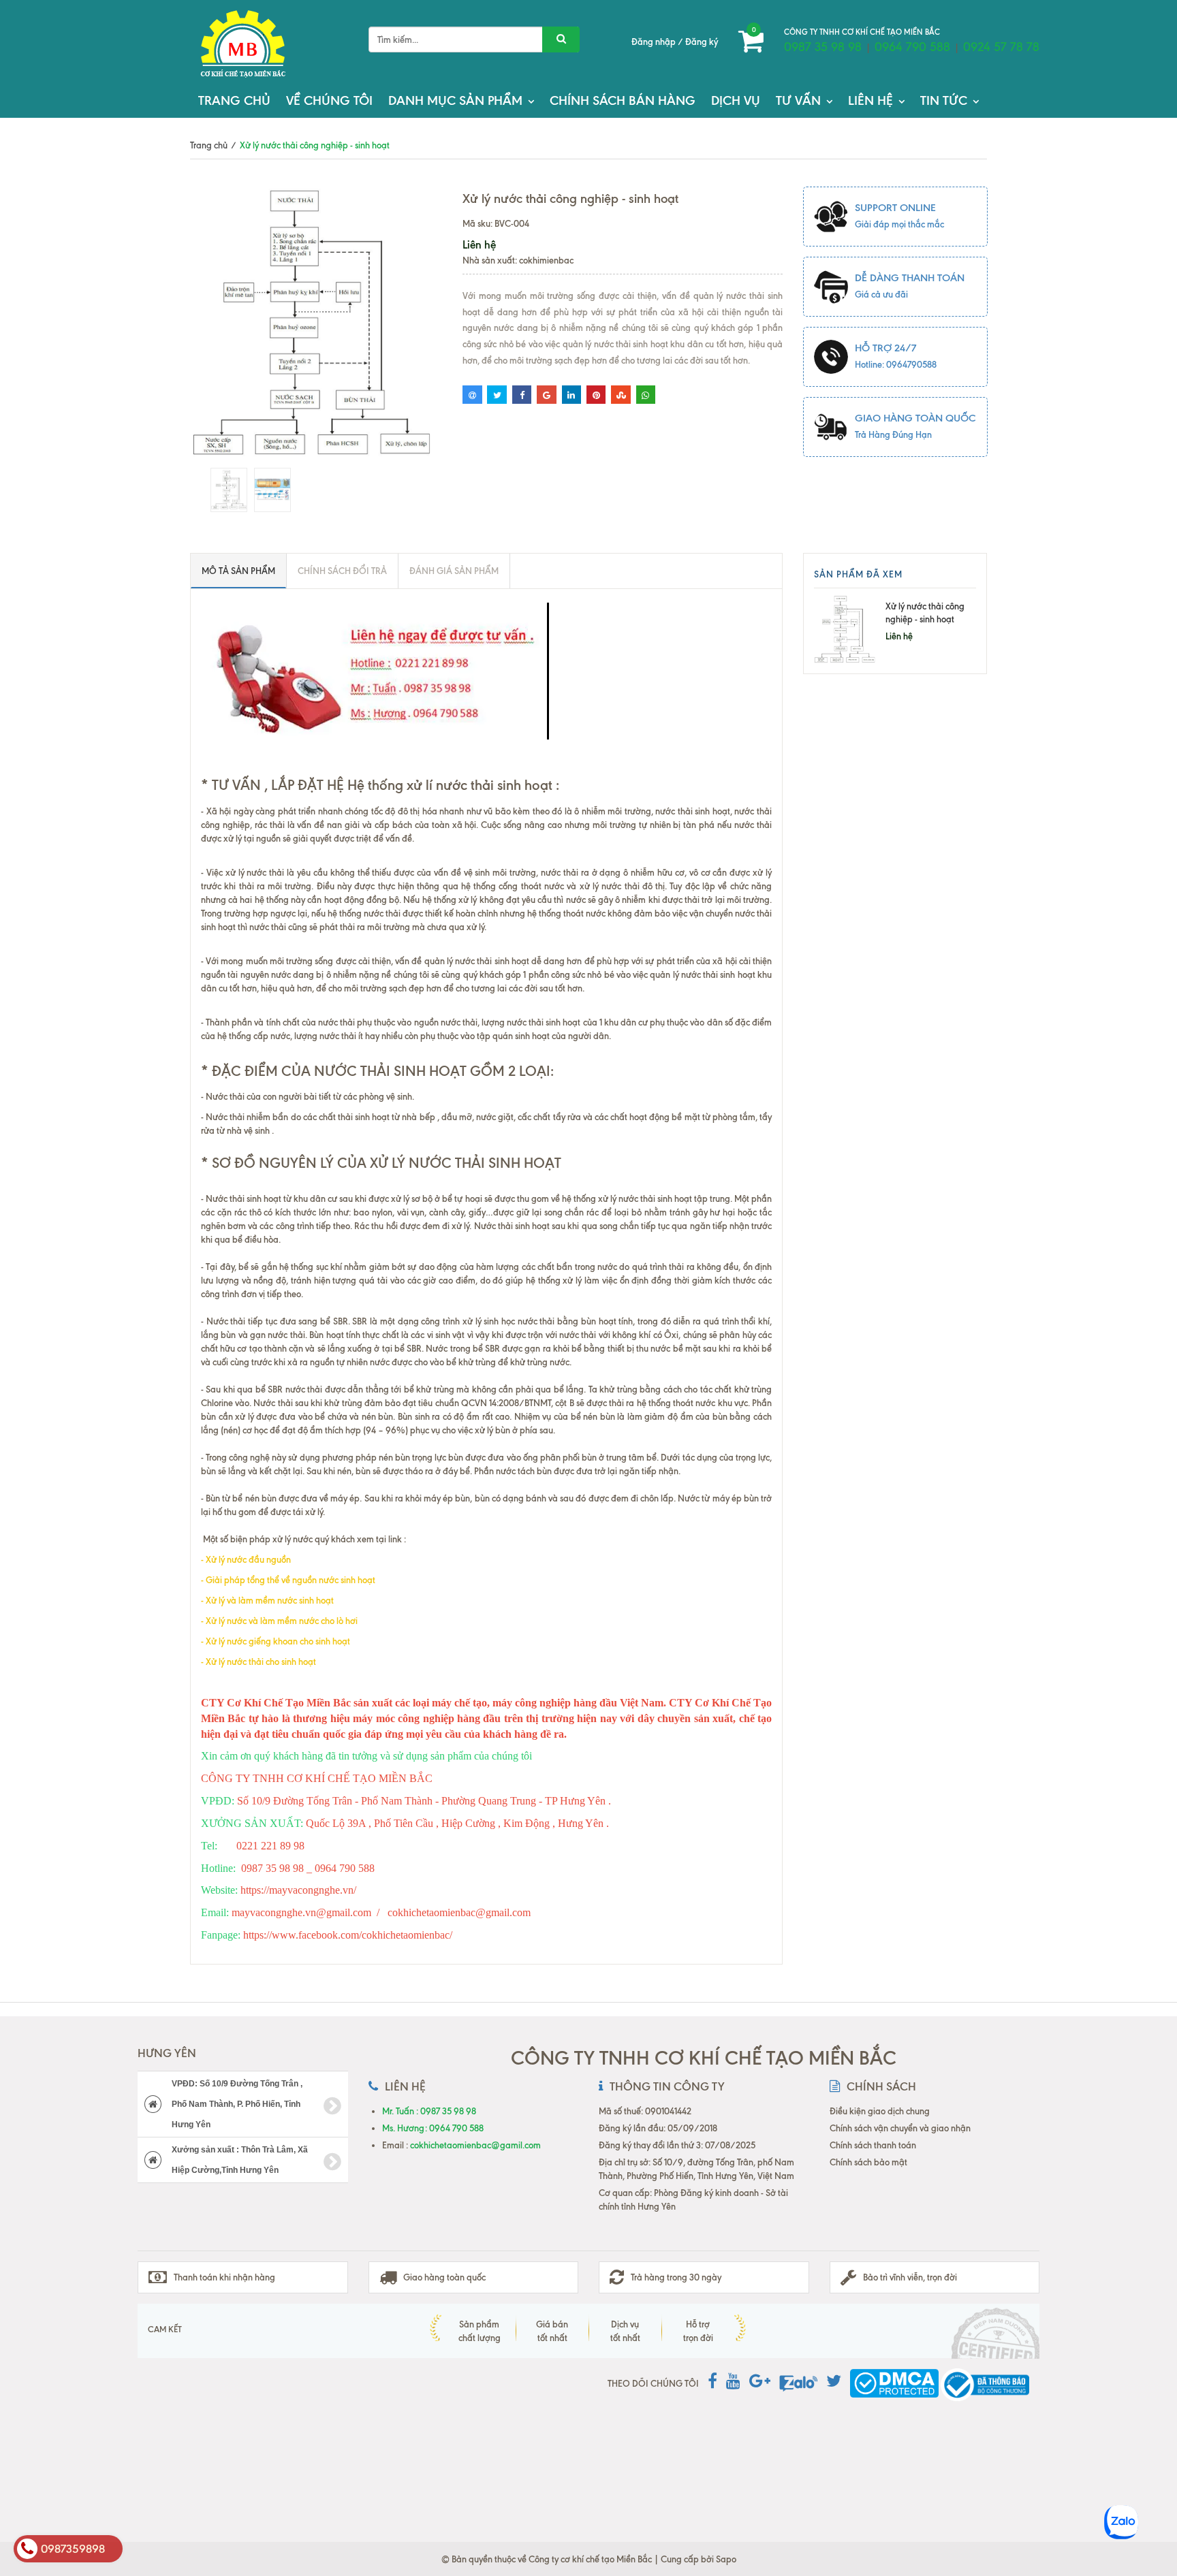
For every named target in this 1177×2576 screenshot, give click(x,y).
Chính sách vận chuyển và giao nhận (900, 2128)
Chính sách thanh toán (873, 2145)
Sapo (726, 2559)
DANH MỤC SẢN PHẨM (455, 100)
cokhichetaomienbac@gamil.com (475, 2145)
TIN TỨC (944, 100)
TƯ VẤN (798, 100)
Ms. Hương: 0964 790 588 (433, 2128)
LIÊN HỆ (870, 100)
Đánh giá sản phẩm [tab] (454, 571)
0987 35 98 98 (823, 47)
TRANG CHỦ (234, 100)
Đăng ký (702, 42)
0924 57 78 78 (1001, 47)
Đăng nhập (654, 42)
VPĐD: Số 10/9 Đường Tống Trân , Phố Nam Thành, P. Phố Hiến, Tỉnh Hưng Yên (237, 2104)
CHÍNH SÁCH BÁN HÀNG (623, 100)
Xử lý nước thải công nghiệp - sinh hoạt (925, 613)
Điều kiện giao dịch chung (880, 2111)
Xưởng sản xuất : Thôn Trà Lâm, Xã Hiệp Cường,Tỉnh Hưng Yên (240, 2160)
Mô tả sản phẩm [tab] (238, 571)
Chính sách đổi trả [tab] (342, 571)
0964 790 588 (912, 47)
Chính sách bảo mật (868, 2162)
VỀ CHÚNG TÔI (329, 100)
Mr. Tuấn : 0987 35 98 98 (429, 2111)
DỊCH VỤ (736, 100)
